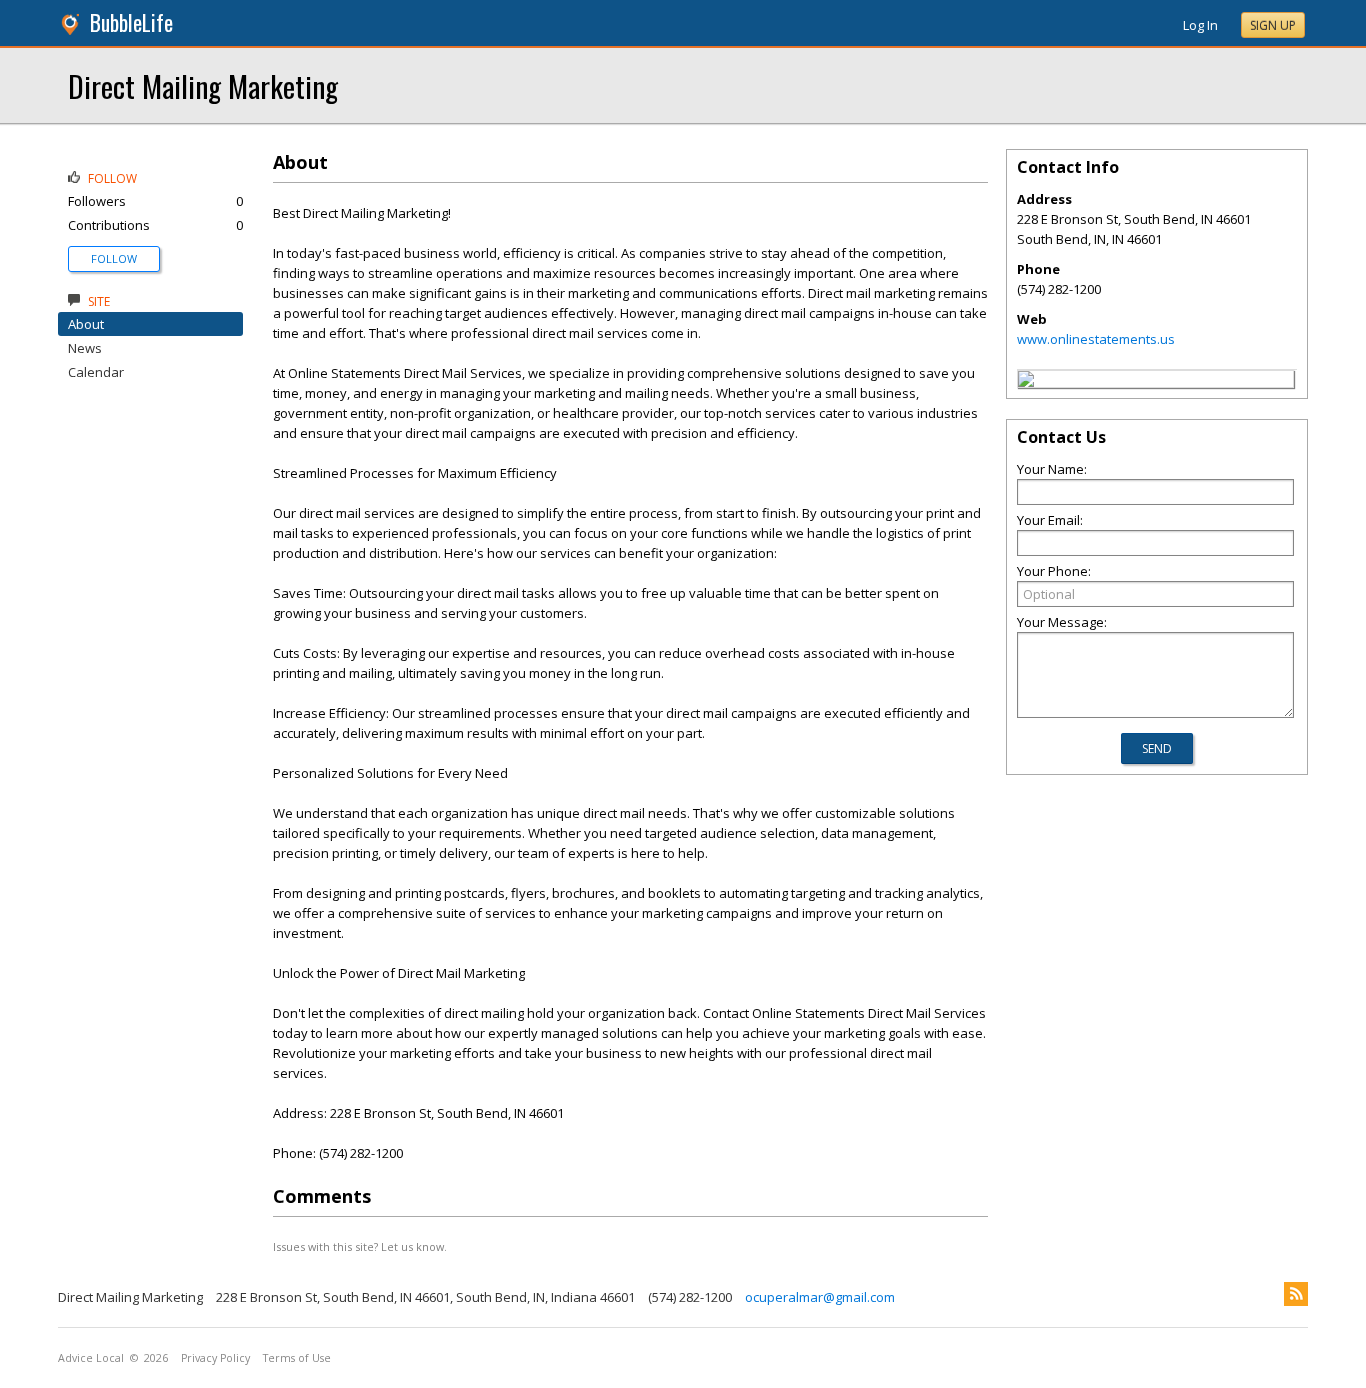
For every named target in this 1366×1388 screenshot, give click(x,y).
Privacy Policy (215, 1358)
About (86, 324)
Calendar (96, 372)
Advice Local (91, 1358)
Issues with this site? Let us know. (360, 1246)
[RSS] (1296, 1294)
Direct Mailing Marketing (203, 85)
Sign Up (1273, 25)
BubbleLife (131, 22)
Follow (114, 258)
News (85, 348)
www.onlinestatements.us (1096, 339)
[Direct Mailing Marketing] (1026, 382)
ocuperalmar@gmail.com (820, 1297)
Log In (1200, 25)
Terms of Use (297, 1358)
